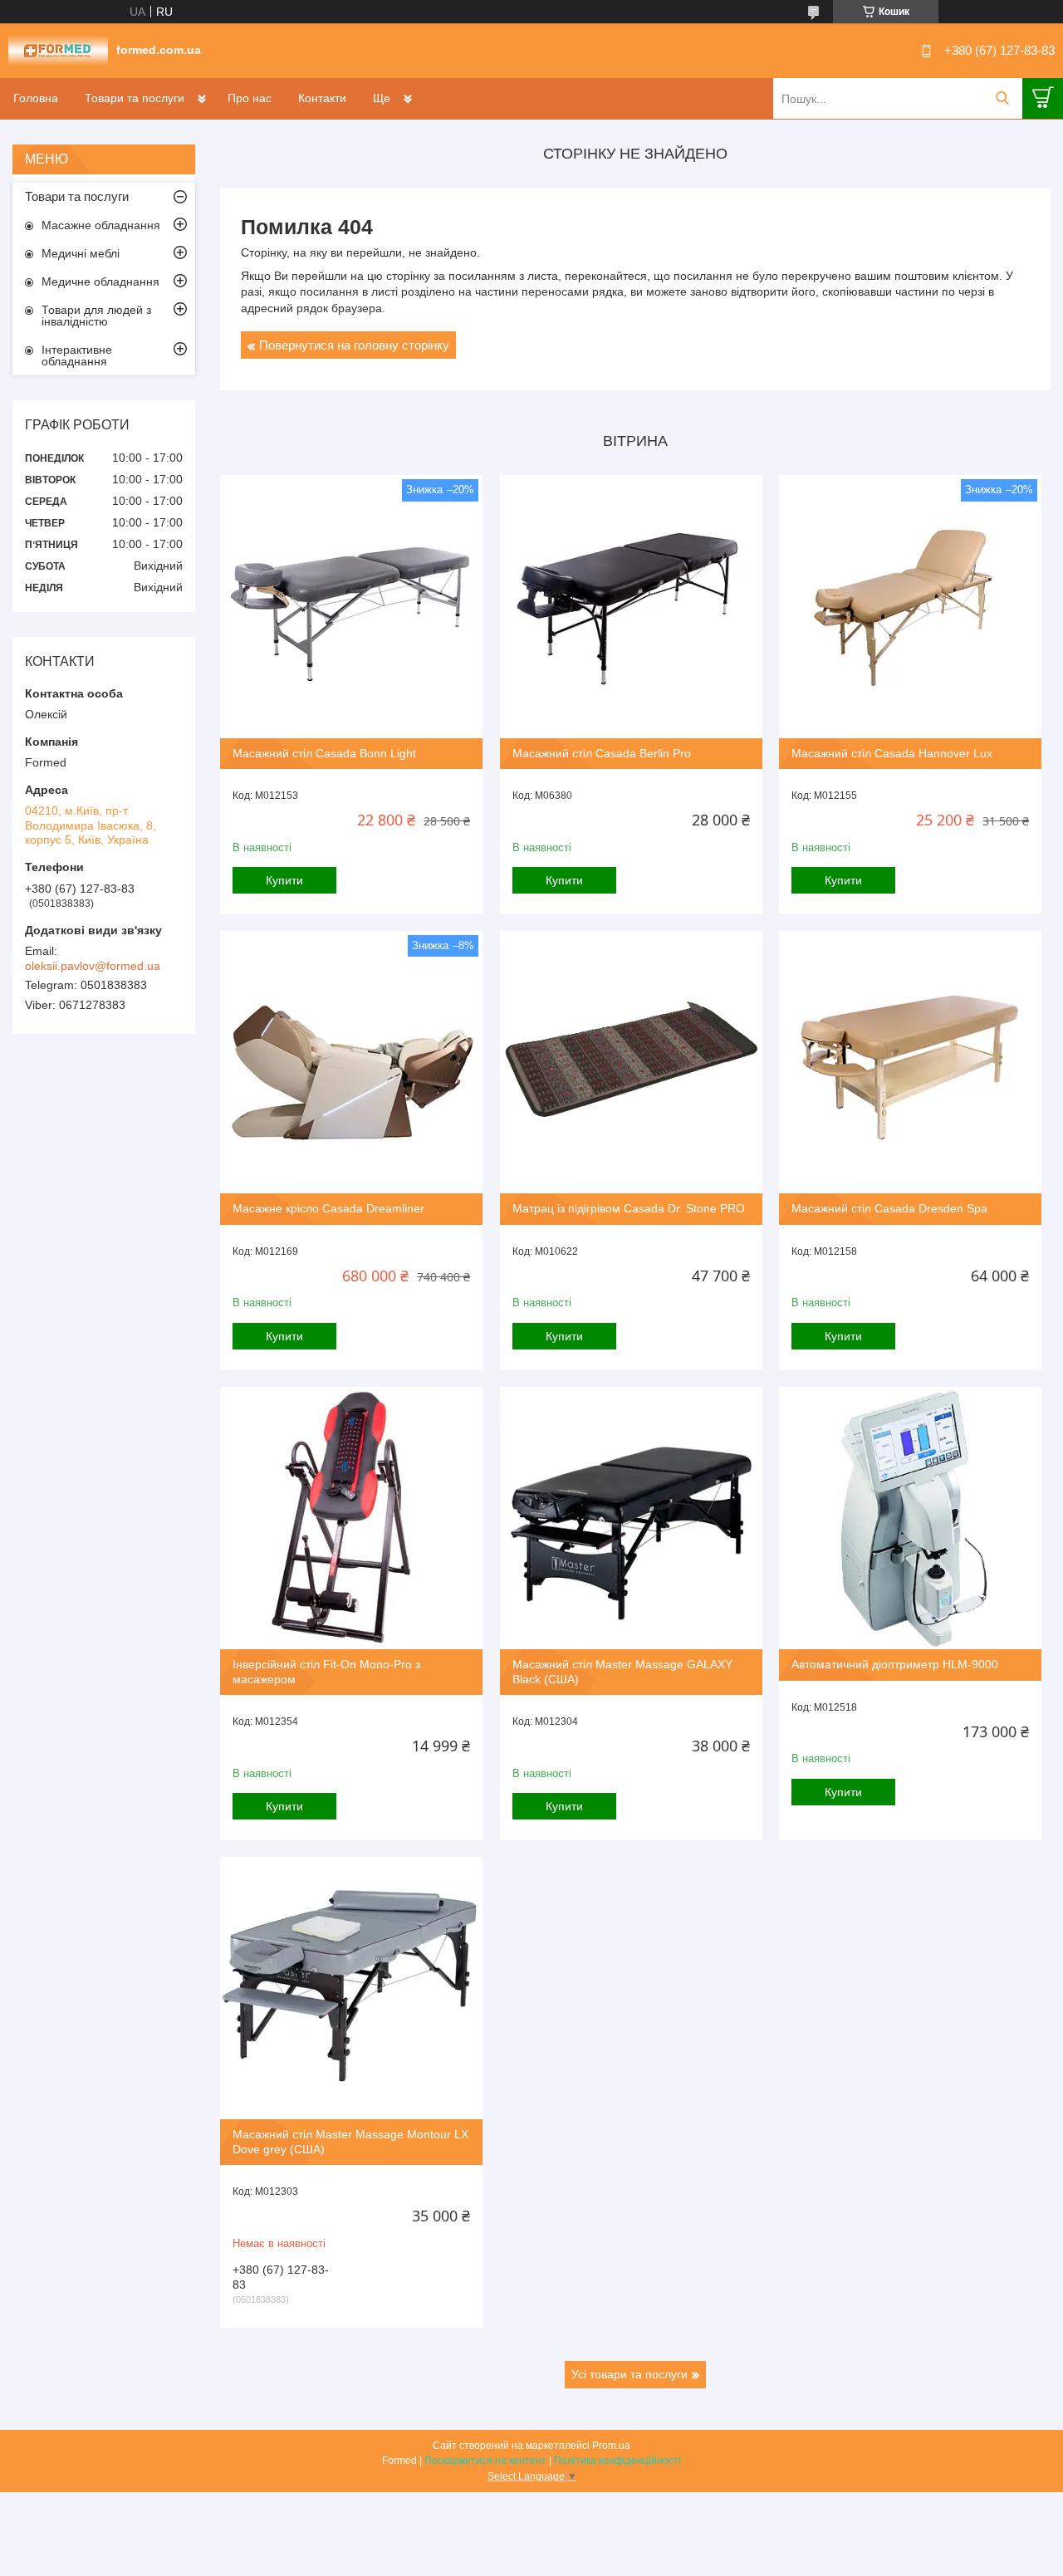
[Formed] (58, 50)
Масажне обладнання (101, 225)
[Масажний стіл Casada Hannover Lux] (910, 606)
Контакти (322, 98)
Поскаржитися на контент (485, 2461)
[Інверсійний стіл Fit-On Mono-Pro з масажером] (351, 1518)
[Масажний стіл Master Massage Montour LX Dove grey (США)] (351, 1988)
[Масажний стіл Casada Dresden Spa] (910, 1062)
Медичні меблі (81, 253)
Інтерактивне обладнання (77, 355)
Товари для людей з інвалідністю (96, 316)
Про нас (250, 98)
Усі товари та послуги (629, 2374)
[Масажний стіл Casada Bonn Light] (351, 606)
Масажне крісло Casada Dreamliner (328, 1208)
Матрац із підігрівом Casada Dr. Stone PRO (629, 1208)
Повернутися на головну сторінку (354, 345)
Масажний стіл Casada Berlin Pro (602, 753)
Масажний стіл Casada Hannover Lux (892, 753)
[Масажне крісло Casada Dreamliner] (351, 1062)
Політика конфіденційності (617, 2461)
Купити (284, 880)
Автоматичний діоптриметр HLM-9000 (895, 1664)
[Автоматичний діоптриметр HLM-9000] (910, 1518)
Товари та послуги (135, 98)
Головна (36, 98)
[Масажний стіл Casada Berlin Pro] (631, 606)
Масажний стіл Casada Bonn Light (324, 753)
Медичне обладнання (100, 282)
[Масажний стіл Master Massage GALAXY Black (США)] (631, 1518)
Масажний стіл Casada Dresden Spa (889, 1208)
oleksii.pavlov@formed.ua (93, 966)
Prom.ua (611, 2446)
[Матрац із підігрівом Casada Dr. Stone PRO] (631, 1062)
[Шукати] (1002, 98)
